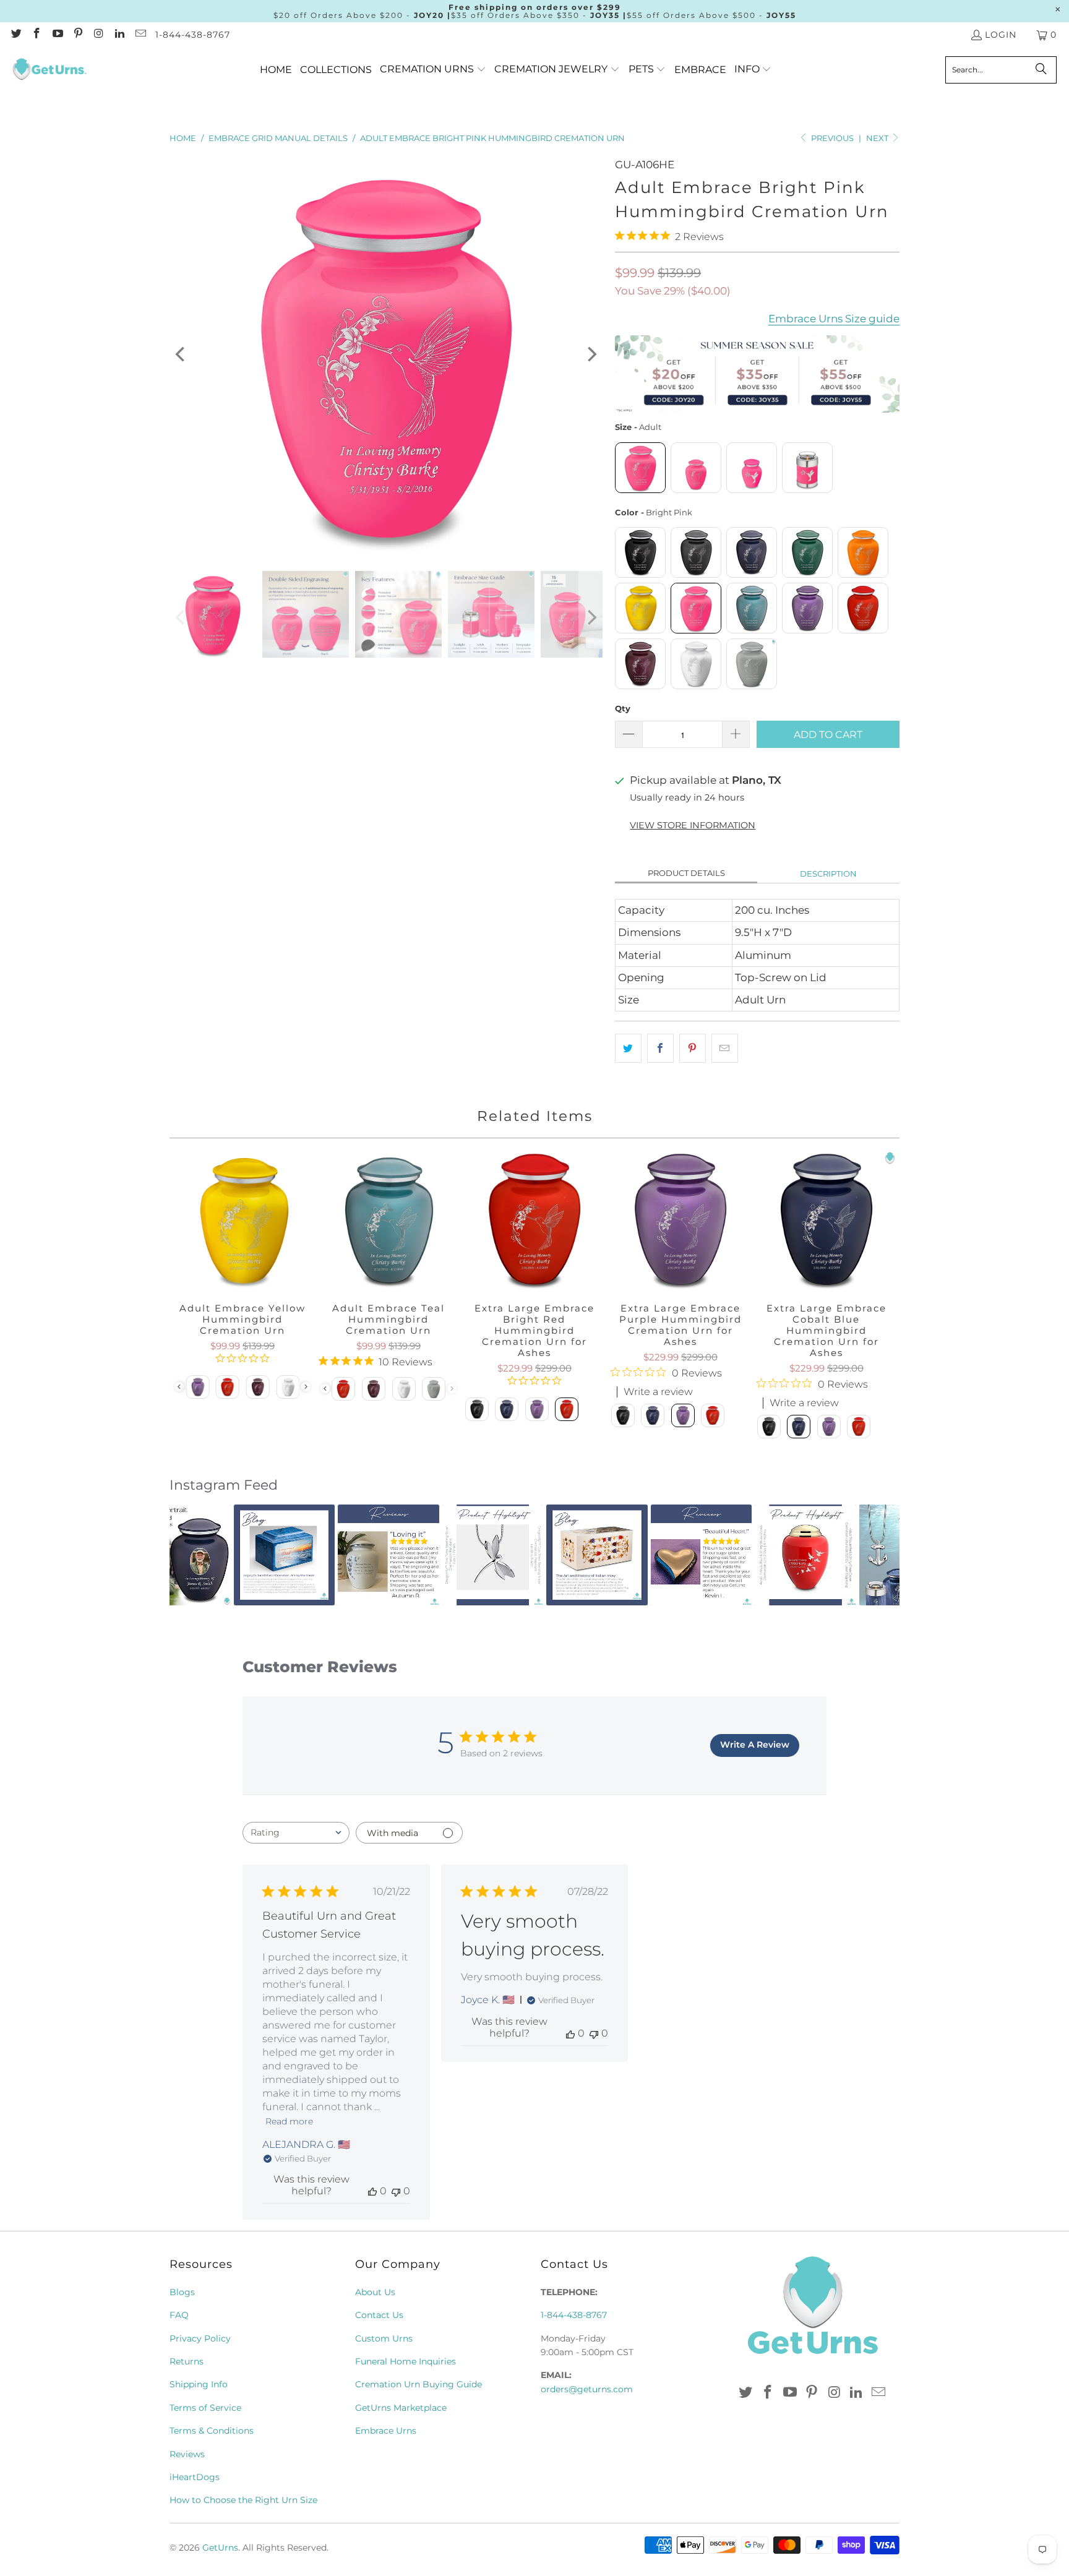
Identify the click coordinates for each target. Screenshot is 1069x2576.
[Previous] (181, 354)
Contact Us (379, 2315)
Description (828, 874)
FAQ (179, 2315)
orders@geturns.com (587, 2389)
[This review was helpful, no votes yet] (372, 2191)
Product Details (686, 873)
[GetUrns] (49, 70)
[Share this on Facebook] (660, 1048)
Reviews (187, 2454)
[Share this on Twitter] (628, 1048)
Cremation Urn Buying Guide (419, 2384)
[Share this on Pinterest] (693, 1048)
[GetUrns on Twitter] (15, 35)
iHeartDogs (195, 2477)
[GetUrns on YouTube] (57, 35)
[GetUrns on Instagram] (98, 35)
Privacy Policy (200, 2338)
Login (1001, 35)
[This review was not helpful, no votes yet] (396, 2191)
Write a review (658, 1392)
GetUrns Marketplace (401, 2408)
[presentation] (306, 1387)
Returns (187, 2361)
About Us (375, 2292)
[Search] (1041, 70)
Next (878, 138)
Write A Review (755, 1745)
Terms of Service (205, 2408)
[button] (433, 70)
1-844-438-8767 (193, 35)
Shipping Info (199, 2384)
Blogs (182, 2292)
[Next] (591, 354)
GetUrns (220, 2548)
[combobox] (296, 1833)
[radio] (640, 468)
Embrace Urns (386, 2431)
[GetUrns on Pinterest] (78, 35)
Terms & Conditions (212, 2431)
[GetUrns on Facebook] (36, 35)
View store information (693, 825)
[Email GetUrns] (140, 35)
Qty (623, 708)
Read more (289, 2121)
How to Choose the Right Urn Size (243, 2500)
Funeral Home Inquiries (406, 2361)
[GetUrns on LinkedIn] (119, 35)
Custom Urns (384, 2338)
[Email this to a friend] (725, 1048)
